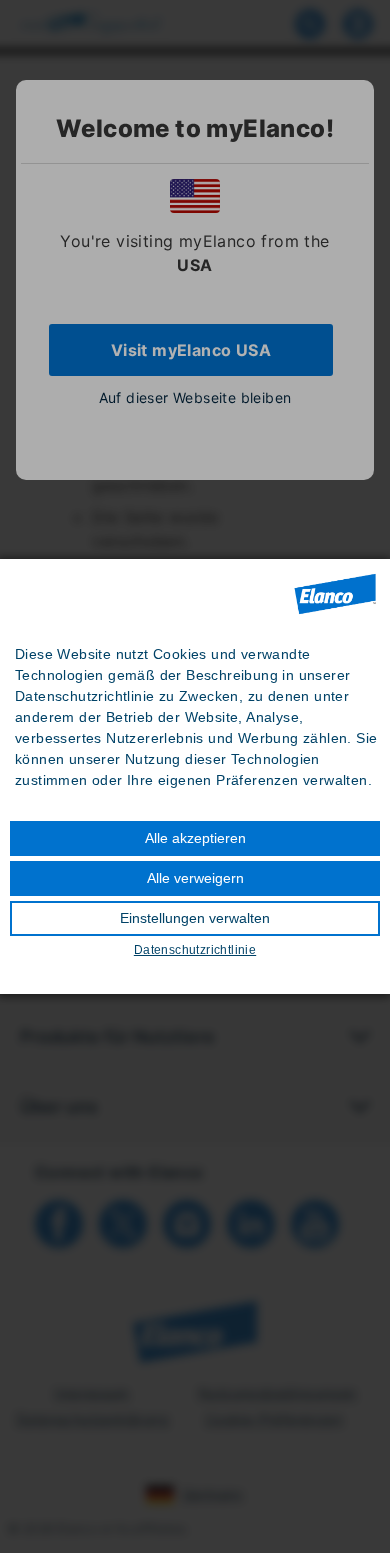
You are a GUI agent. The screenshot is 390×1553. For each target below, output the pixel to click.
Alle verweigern (195, 878)
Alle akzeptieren (195, 838)
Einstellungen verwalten (195, 918)
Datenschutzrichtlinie (195, 950)
